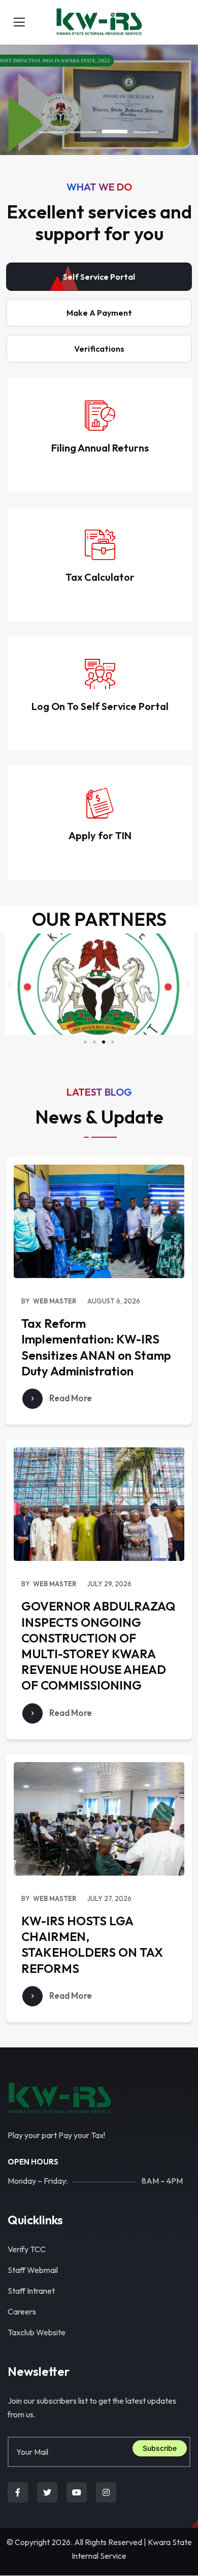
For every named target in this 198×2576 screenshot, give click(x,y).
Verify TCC (27, 2249)
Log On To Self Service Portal (100, 706)
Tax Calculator (100, 577)
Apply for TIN (100, 835)
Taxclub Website (37, 2332)
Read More (70, 1398)
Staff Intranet (31, 2291)
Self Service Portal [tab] (99, 277)
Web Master (55, 1301)
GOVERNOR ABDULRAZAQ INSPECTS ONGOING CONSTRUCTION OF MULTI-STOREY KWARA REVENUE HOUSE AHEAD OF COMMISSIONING (98, 1646)
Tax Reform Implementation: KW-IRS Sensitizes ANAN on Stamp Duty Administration (96, 1347)
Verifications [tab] (99, 349)
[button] (52, 132)
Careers (22, 2311)
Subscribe (160, 2448)
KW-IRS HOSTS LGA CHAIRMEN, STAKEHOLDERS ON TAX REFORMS (92, 1945)
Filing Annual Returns (100, 448)
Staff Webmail (33, 2270)
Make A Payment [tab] (99, 313)
